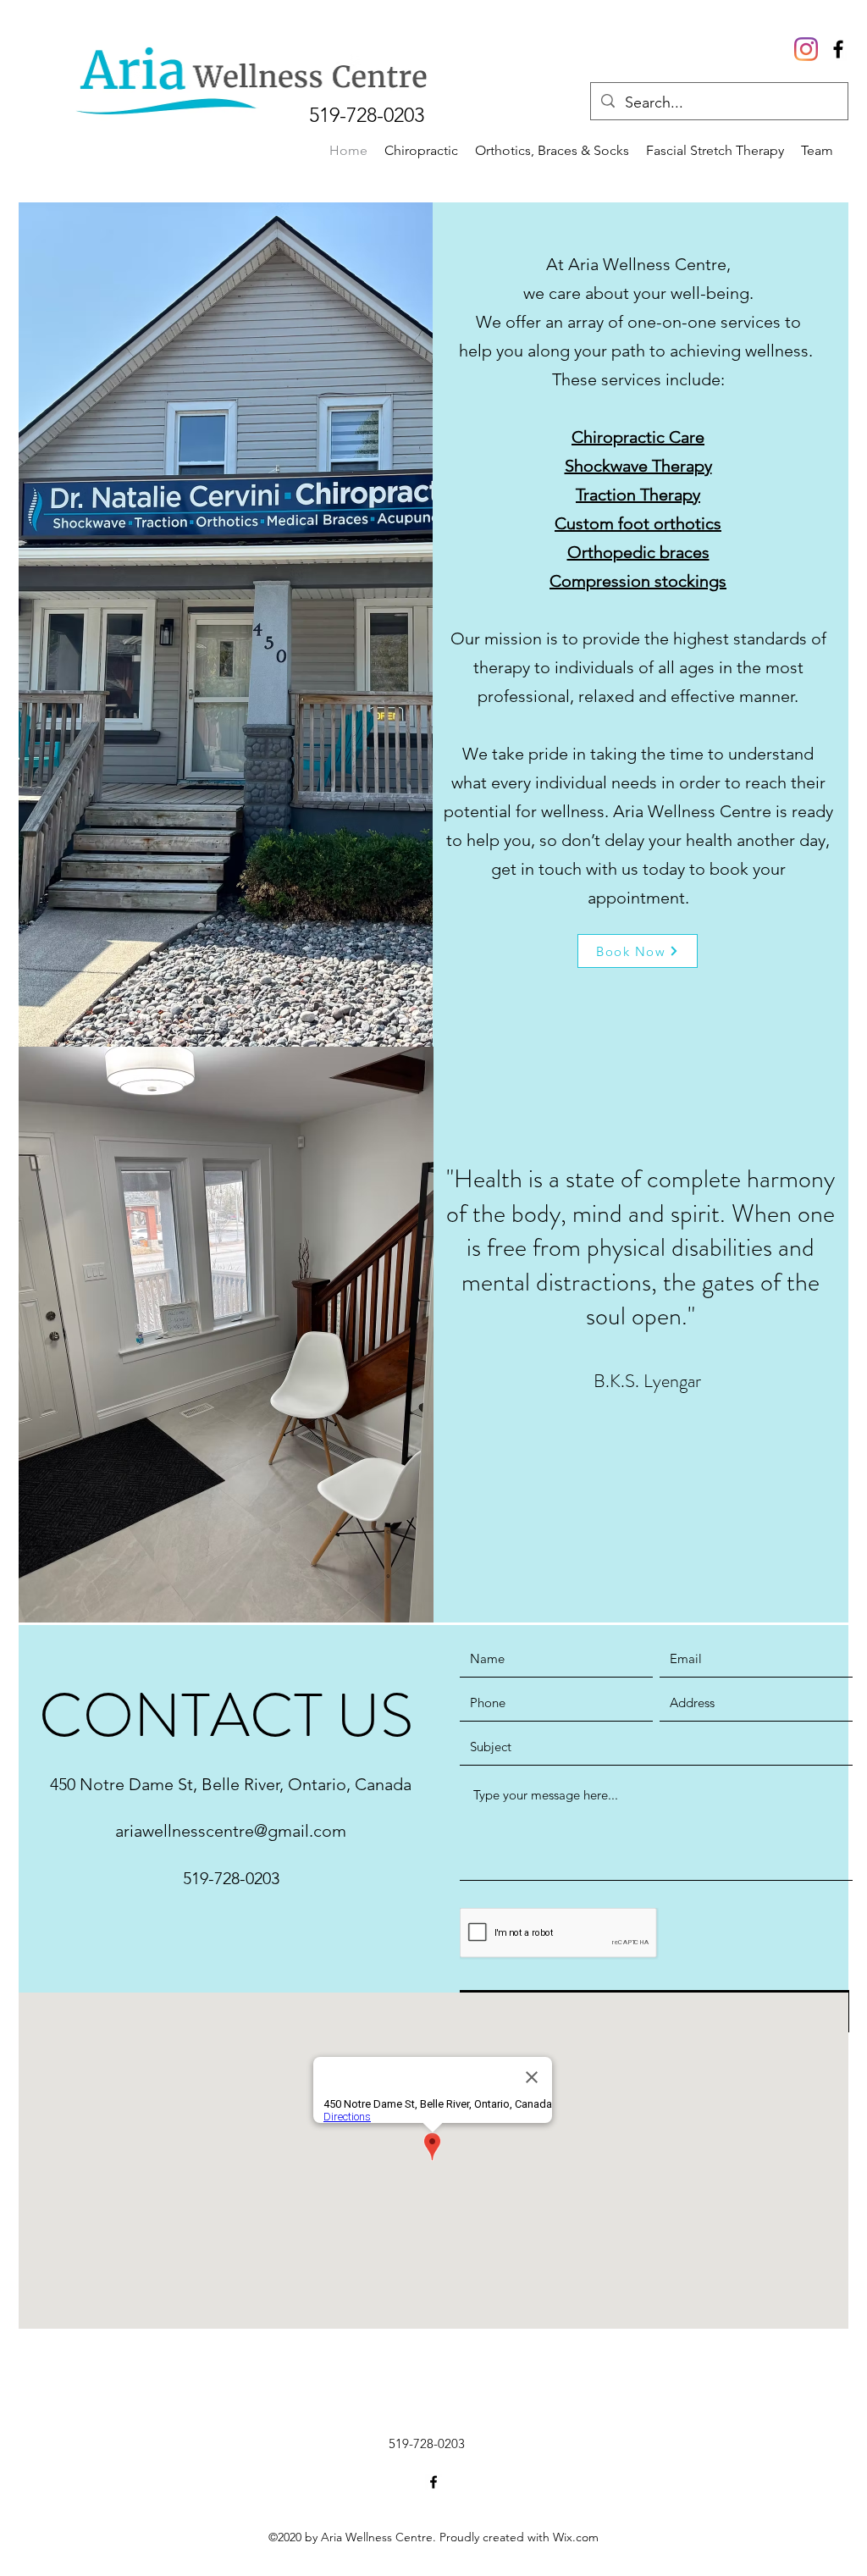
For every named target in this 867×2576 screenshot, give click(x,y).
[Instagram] (806, 49)
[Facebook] (838, 49)
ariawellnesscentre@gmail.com (231, 1831)
